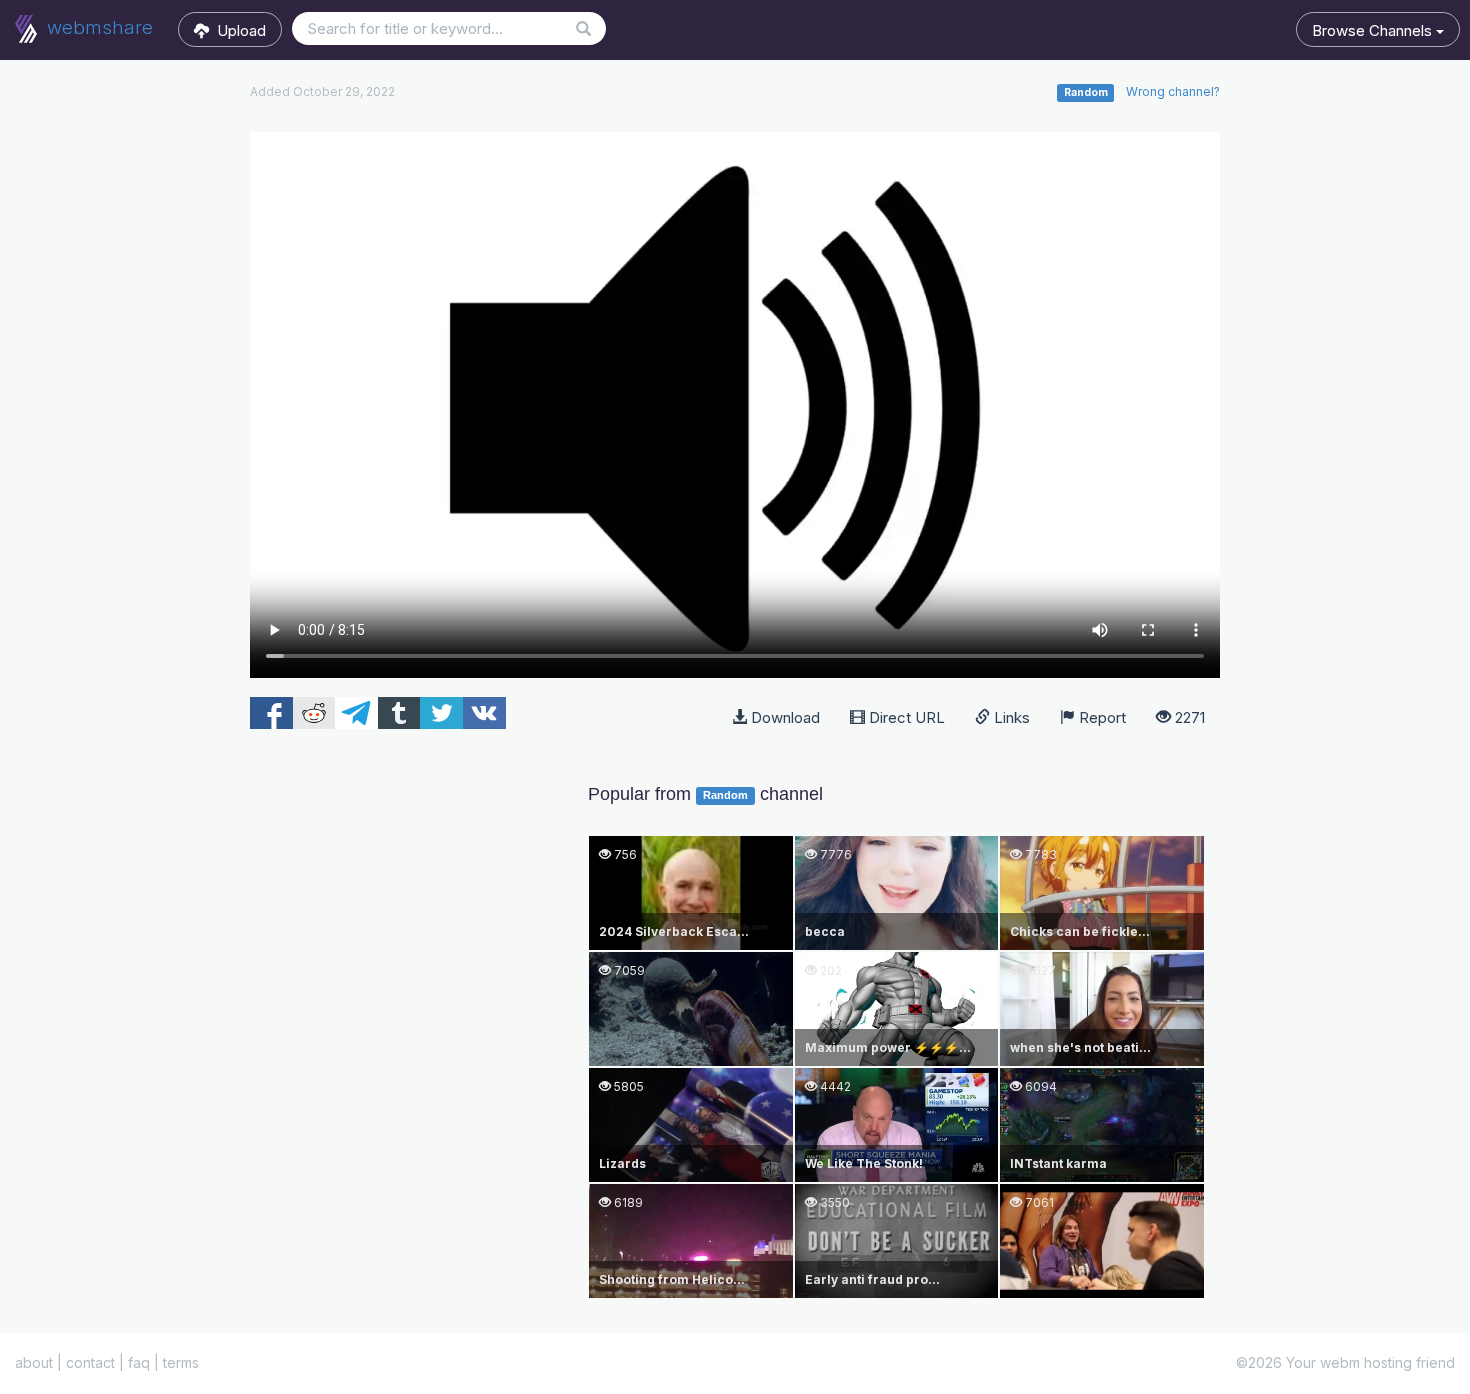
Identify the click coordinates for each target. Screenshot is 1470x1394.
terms (181, 1362)
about (34, 1362)
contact (90, 1362)
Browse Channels (1374, 30)
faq (139, 1362)
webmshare (97, 27)
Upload (237, 30)
